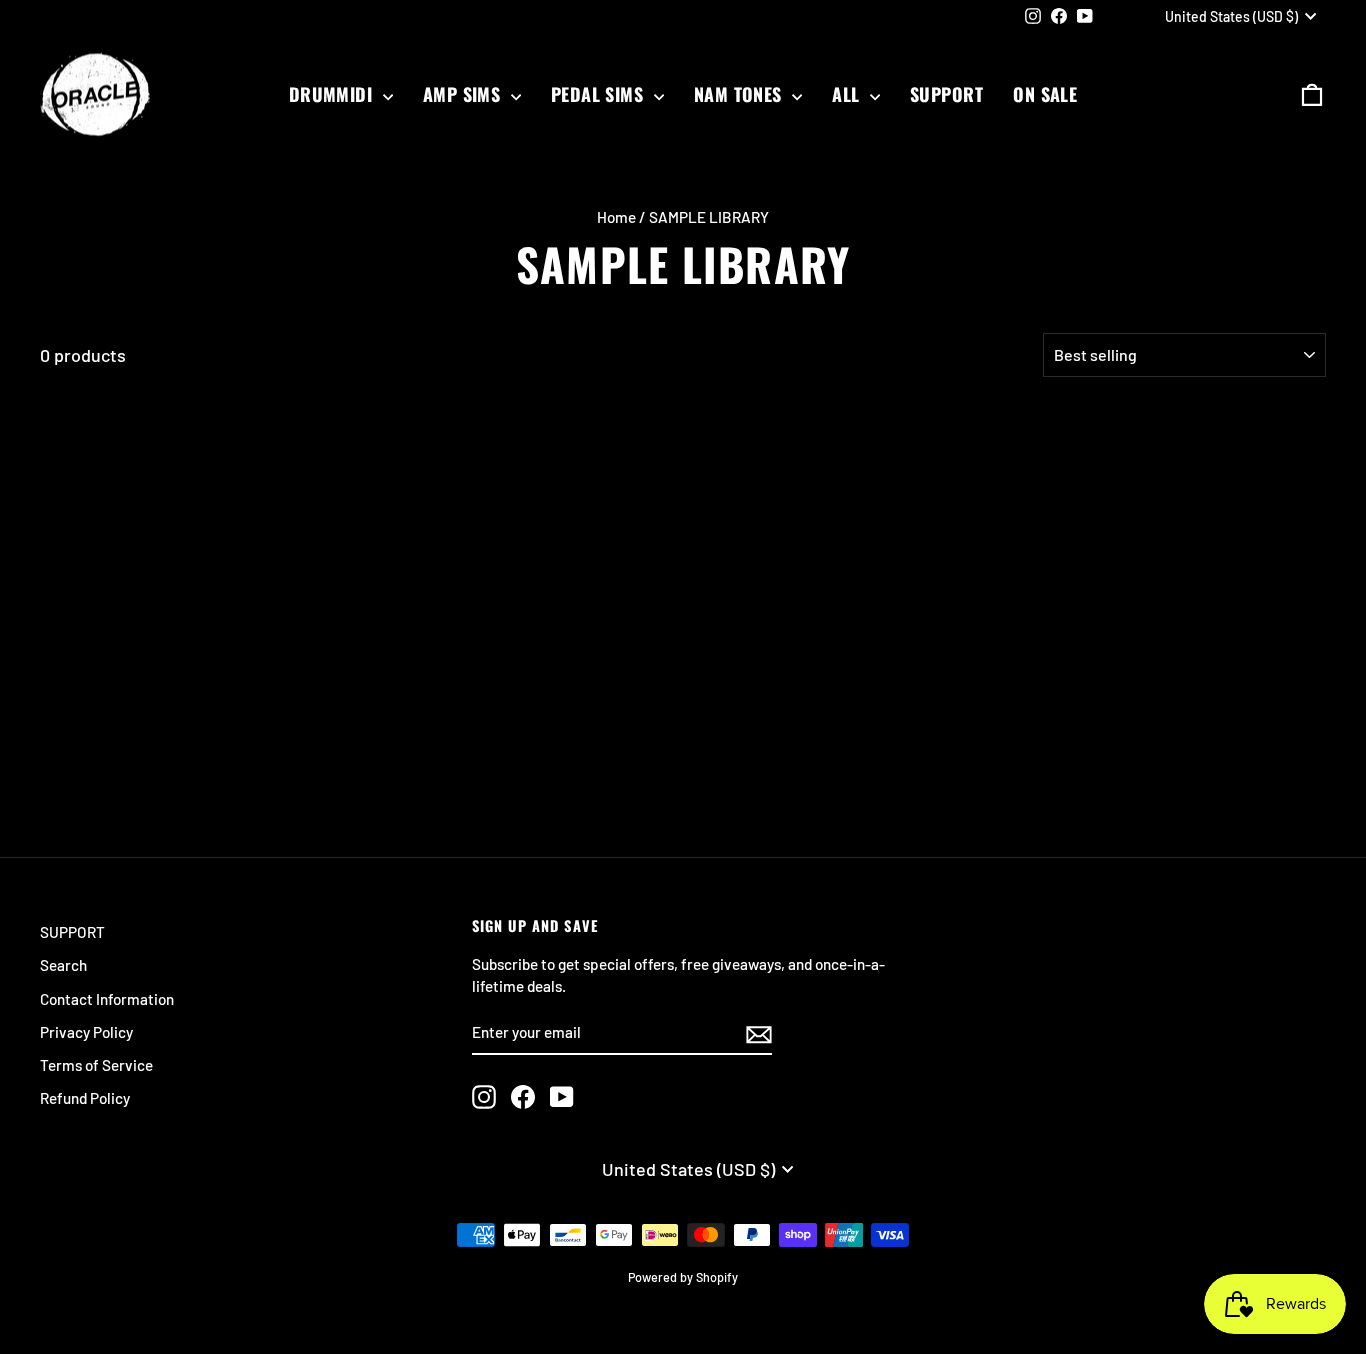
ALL (848, 94)
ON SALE (1045, 94)
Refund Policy (85, 1098)
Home (616, 217)
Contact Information (107, 999)
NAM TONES (741, 94)
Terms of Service (96, 1065)
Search (63, 965)
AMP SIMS (464, 94)
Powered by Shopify (683, 1277)
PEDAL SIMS (600, 94)
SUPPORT (946, 94)
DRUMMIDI (333, 94)
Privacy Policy (86, 1032)
